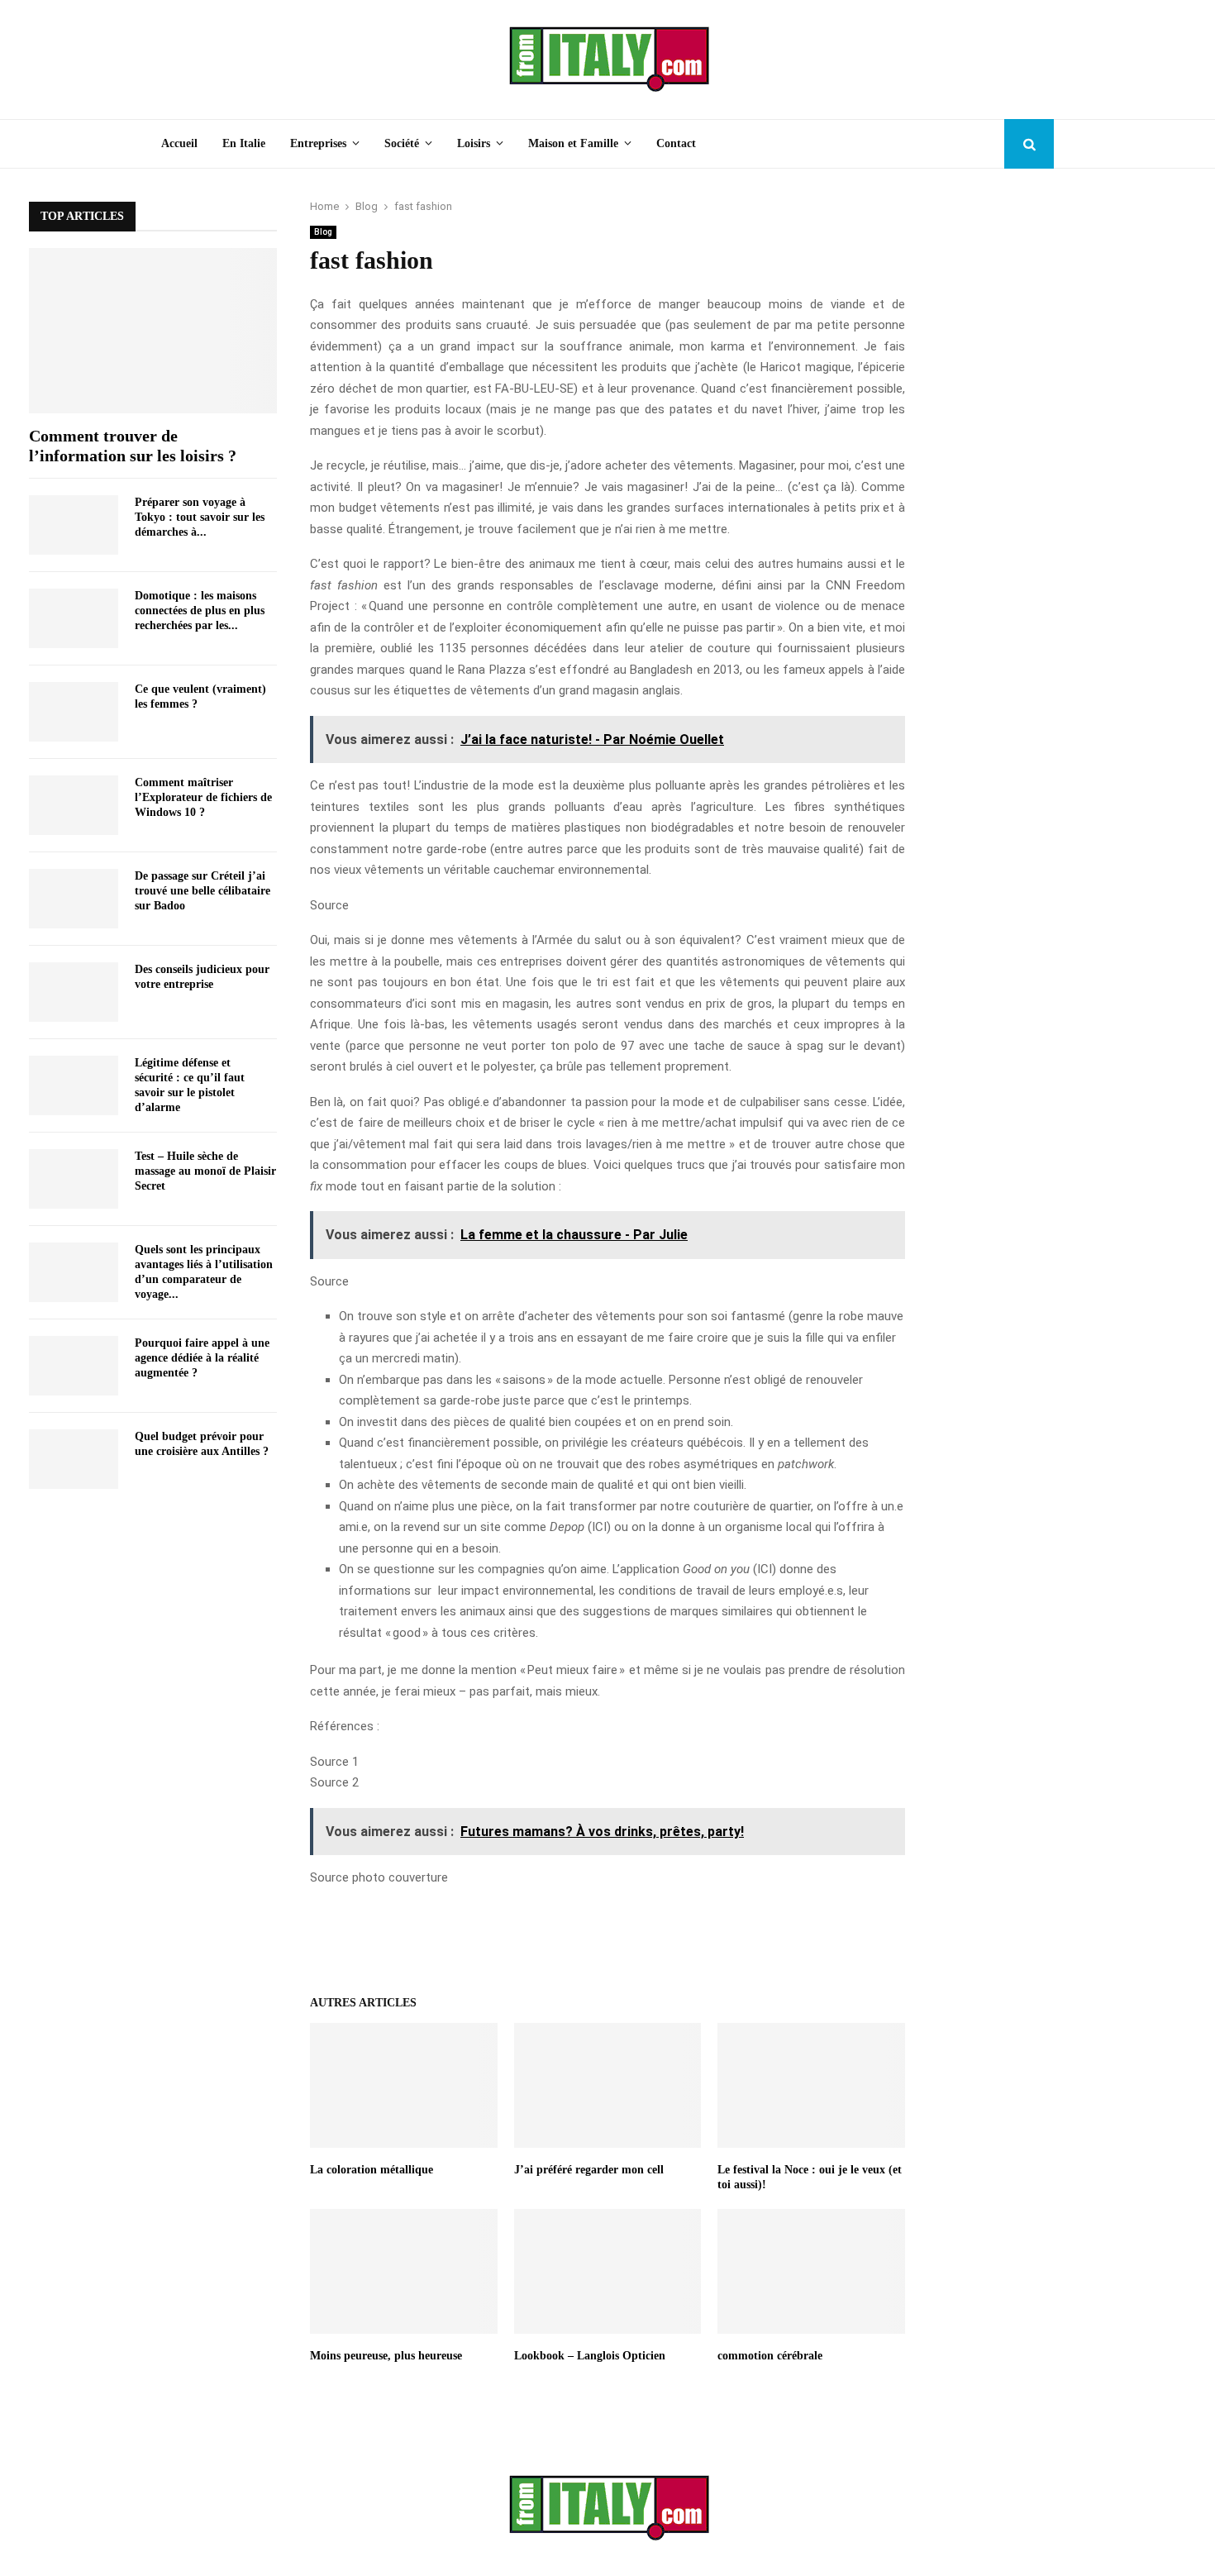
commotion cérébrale (770, 2356)
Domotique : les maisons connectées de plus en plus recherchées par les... (200, 611)
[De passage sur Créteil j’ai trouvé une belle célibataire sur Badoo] (74, 899)
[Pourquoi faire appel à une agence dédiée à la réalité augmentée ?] (74, 1366)
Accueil (179, 143)
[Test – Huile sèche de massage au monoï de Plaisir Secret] (74, 1179)
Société (402, 143)
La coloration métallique (372, 2170)
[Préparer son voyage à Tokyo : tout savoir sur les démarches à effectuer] (74, 525)
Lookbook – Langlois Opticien (590, 2356)
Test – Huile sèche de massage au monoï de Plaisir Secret (205, 1171)
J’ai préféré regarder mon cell (589, 2170)
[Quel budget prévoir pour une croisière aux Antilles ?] (74, 1459)
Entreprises (318, 143)
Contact (676, 143)
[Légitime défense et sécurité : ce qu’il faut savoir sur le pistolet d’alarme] (74, 1085)
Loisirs (474, 143)
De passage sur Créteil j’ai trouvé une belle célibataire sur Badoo (202, 891)
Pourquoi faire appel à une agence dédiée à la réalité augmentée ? (202, 1358)
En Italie (244, 143)
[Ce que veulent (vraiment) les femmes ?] (74, 712)
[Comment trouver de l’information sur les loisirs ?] (153, 331)
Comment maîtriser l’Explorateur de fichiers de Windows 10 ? (203, 797)
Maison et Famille (573, 143)
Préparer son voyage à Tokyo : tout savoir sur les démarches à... (200, 517)
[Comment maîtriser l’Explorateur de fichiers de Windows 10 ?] (74, 805)
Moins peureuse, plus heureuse (386, 2356)
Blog (323, 232)
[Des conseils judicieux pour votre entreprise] (74, 992)
